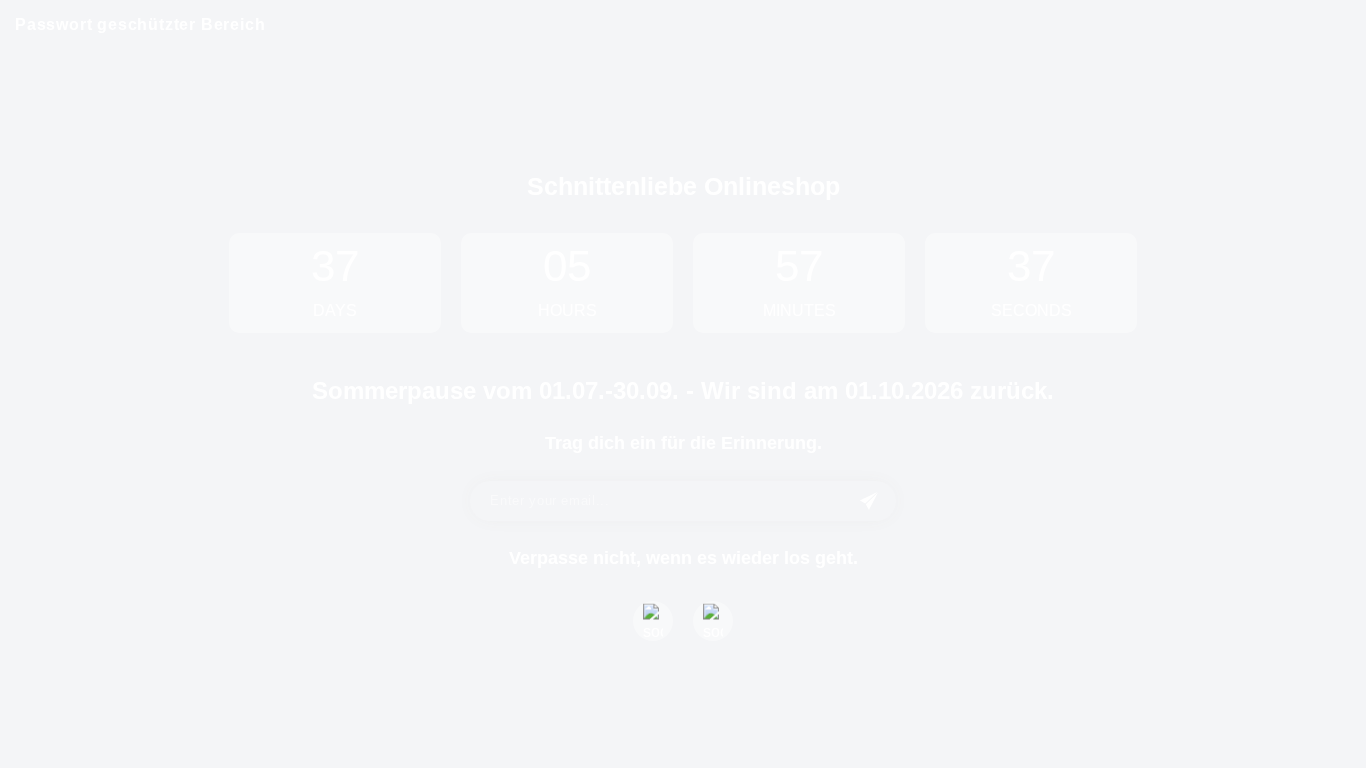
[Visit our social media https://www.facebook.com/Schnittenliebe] (653, 621)
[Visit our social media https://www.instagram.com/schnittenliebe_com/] (713, 621)
